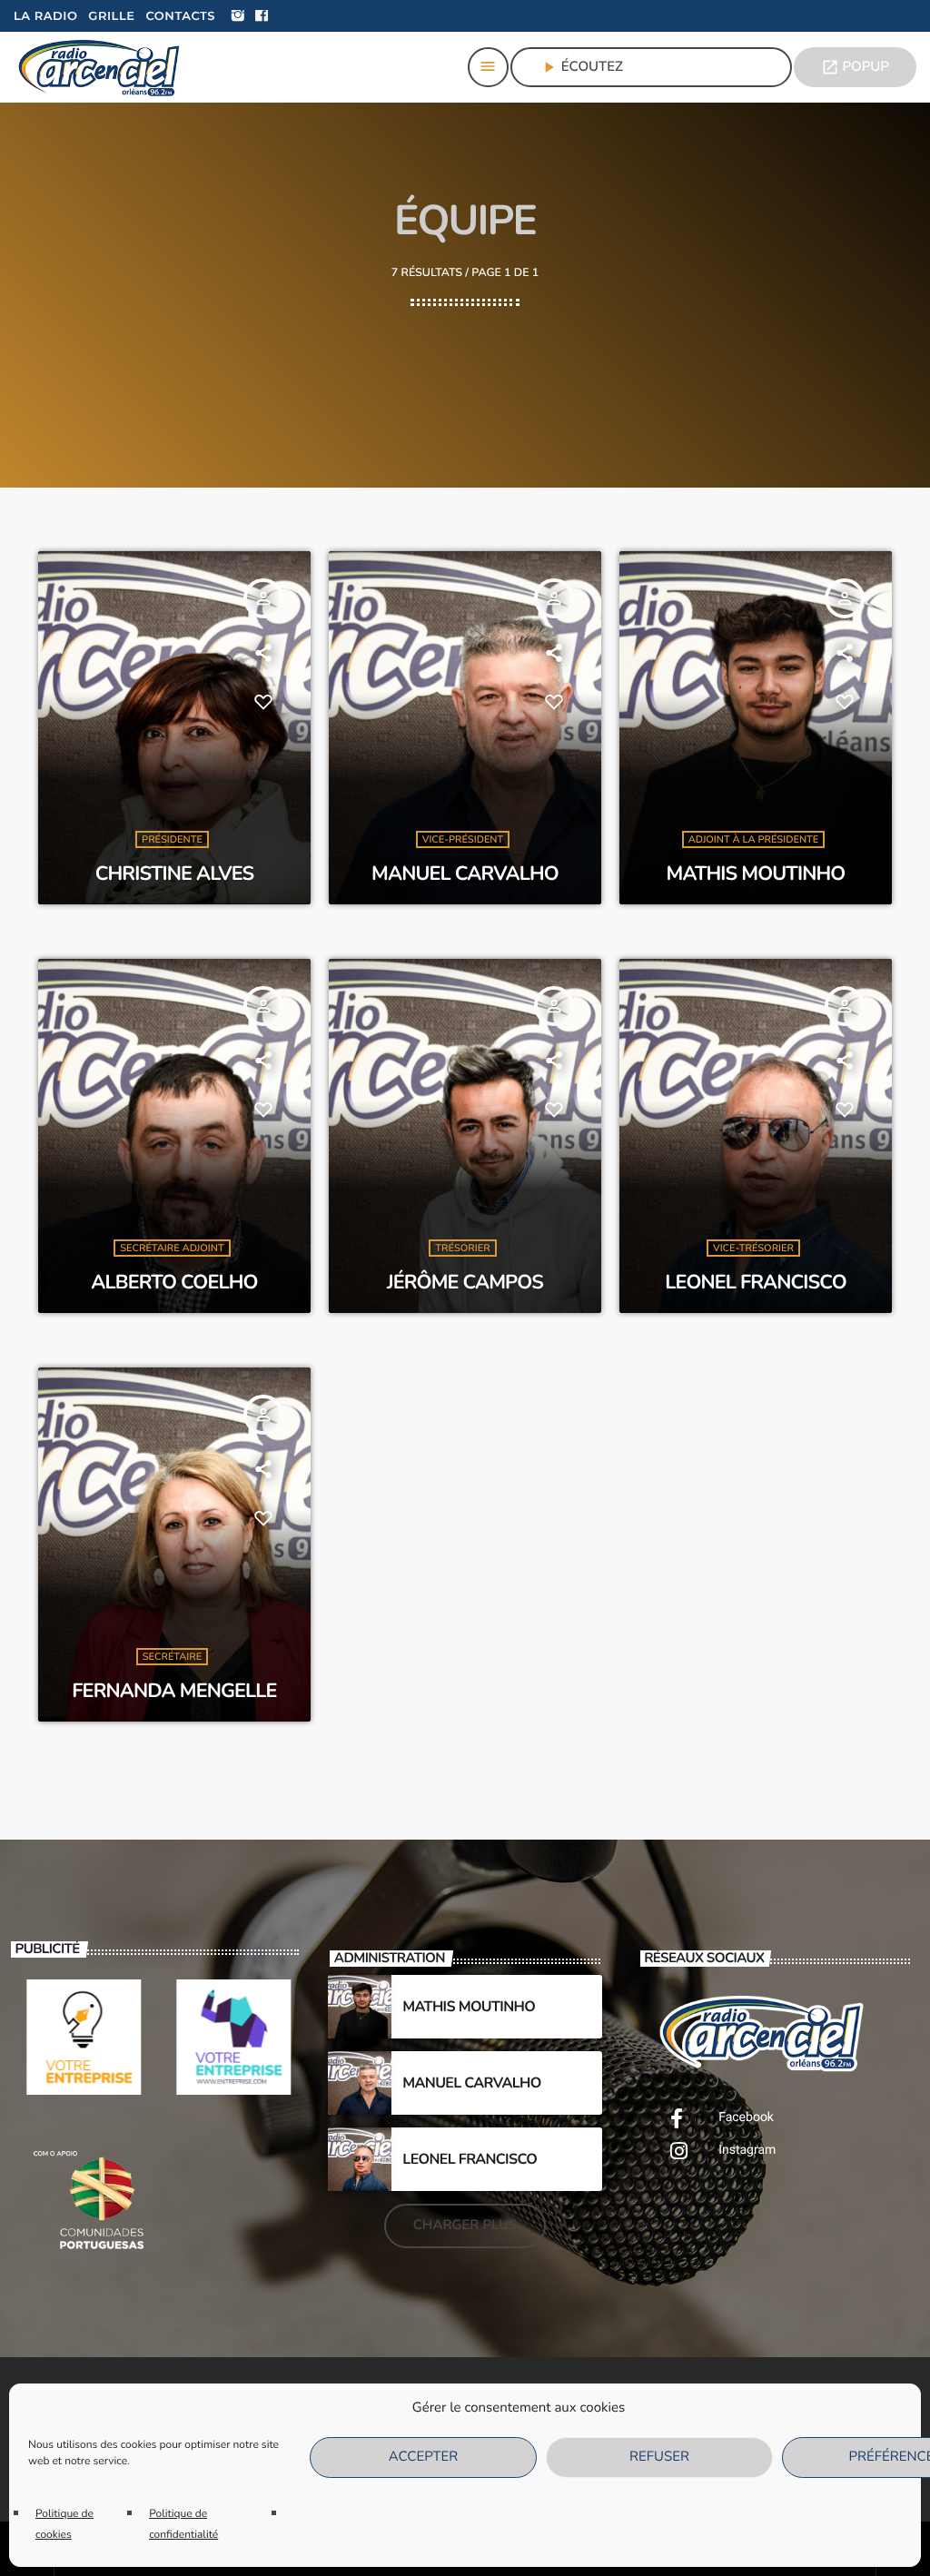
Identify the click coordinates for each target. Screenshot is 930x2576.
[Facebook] (262, 16)
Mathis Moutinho (756, 873)
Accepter (423, 2457)
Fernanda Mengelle (174, 1691)
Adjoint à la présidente (754, 839)
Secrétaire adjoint (172, 1248)
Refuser (659, 2457)
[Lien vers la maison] (101, 67)
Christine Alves (175, 873)
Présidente (172, 839)
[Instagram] (238, 16)
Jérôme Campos (465, 1282)
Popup (855, 67)
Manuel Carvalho (465, 873)
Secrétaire (172, 1657)
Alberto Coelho (174, 1282)
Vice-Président (463, 839)
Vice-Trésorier (753, 1248)
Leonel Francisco (756, 1282)
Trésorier (462, 1248)
